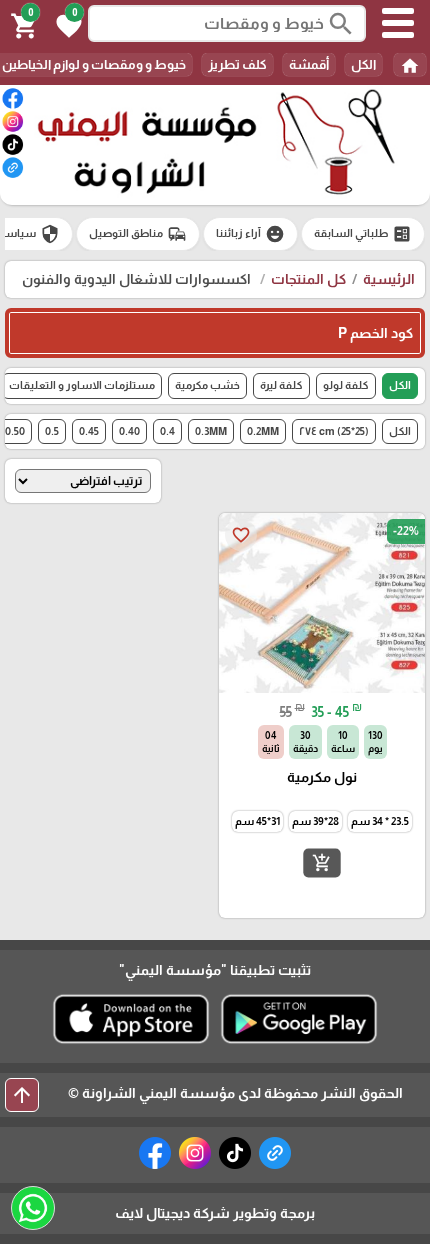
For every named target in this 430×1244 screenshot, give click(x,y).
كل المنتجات (308, 279)
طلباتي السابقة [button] (363, 234)
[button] (66, 24)
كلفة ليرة (281, 385)
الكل (363, 64)
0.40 (129, 431)
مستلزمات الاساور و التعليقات (82, 385)
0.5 (52, 431)
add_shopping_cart (322, 863)
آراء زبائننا (250, 234)
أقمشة (309, 64)
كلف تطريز (237, 64)
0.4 (167, 431)
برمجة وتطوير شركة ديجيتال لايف (215, 1213)
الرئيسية (389, 279)
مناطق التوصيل (138, 234)
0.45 (89, 431)
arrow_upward (22, 1095)
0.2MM (263, 431)
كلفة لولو (346, 385)
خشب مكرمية (207, 385)
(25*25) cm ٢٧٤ (334, 431)
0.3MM (211, 431)
